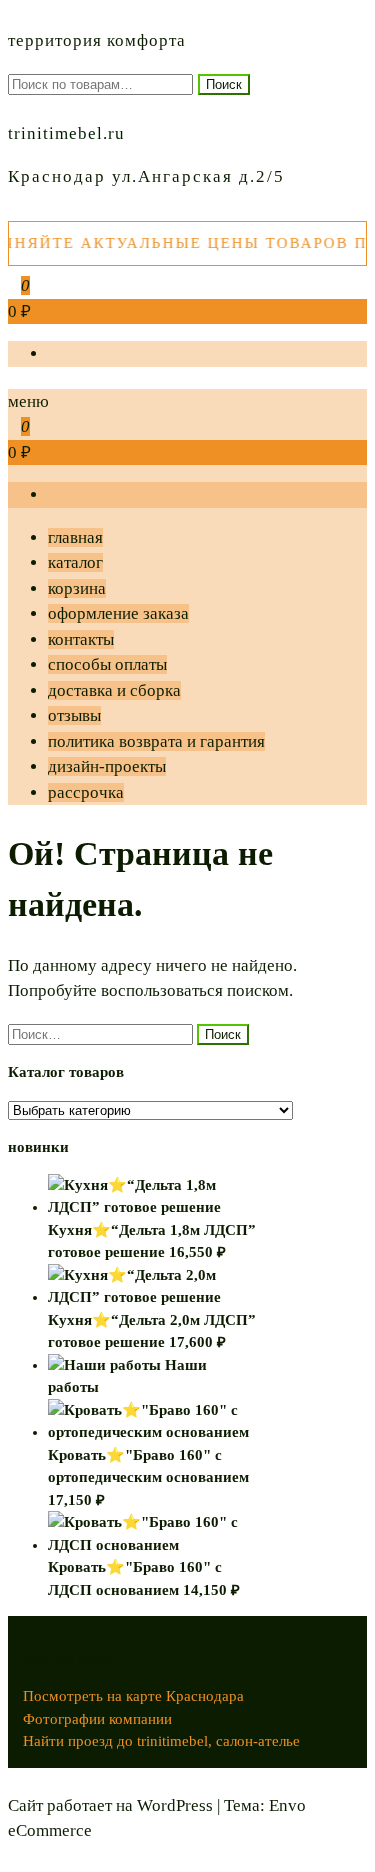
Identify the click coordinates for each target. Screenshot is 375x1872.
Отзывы (74, 715)
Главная (75, 537)
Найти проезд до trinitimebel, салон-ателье (161, 1741)
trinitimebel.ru (66, 133)
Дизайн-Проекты (107, 766)
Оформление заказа (118, 613)
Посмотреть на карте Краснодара (133, 1696)
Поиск (224, 84)
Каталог (75, 562)
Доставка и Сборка (114, 690)
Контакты (81, 639)
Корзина (77, 588)
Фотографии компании (97, 1719)
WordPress (175, 1805)
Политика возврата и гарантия (156, 741)
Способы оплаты (107, 664)
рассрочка (86, 792)
